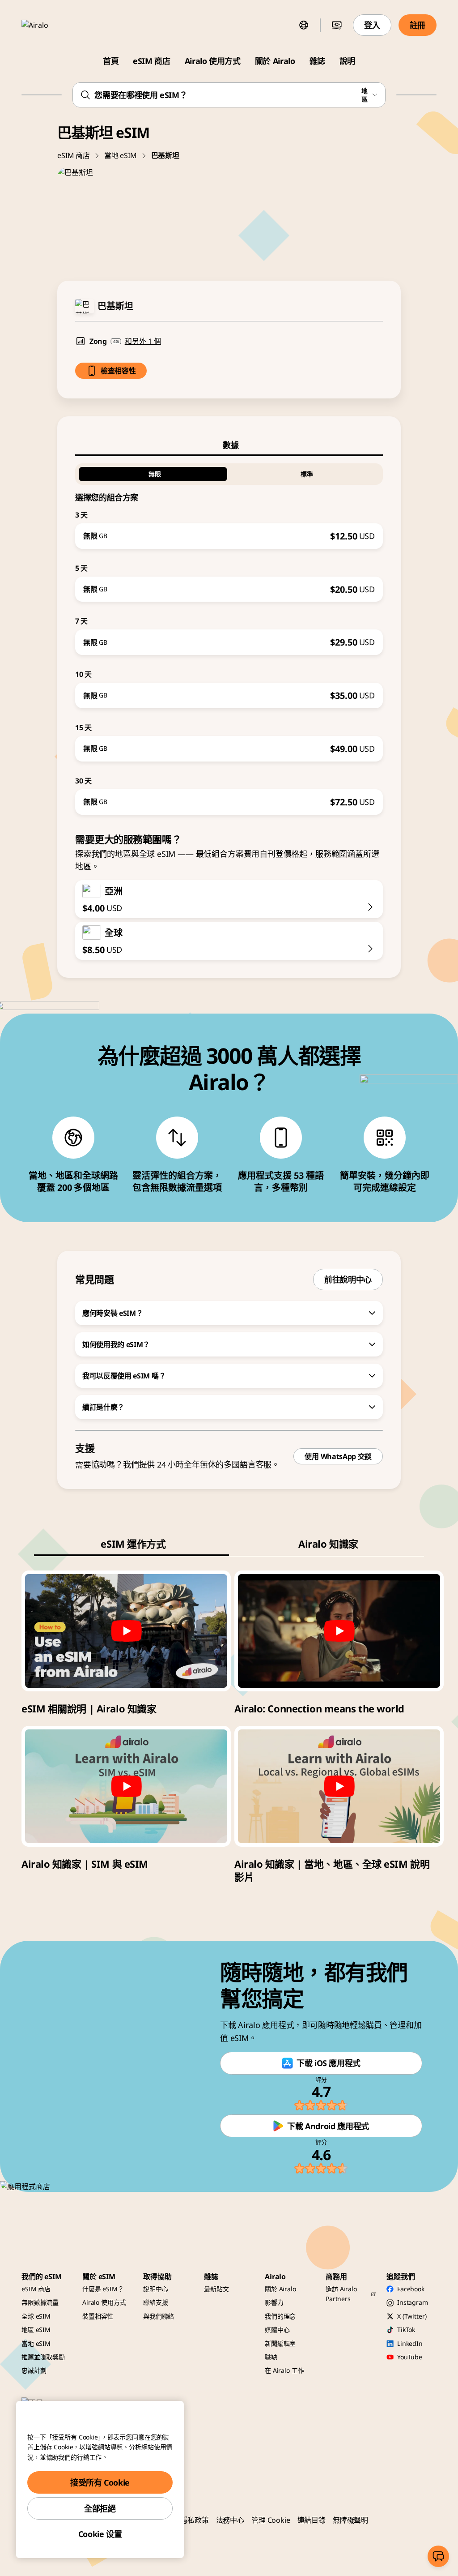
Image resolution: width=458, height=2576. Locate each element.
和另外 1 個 (143, 341)
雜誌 (317, 61)
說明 (347, 61)
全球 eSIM (36, 2316)
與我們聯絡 (159, 2316)
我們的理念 (280, 2316)
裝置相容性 (98, 2316)
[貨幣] (337, 25)
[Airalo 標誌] (48, 25)
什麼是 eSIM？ (103, 2289)
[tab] (229, 445)
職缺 (271, 2357)
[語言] (304, 25)
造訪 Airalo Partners (341, 2294)
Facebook (411, 2289)
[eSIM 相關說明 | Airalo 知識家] (126, 1631)
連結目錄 (312, 2520)
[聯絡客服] (438, 2556)
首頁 (111, 61)
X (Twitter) (412, 2316)
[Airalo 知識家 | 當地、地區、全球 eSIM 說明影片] (339, 1786)
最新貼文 (216, 2289)
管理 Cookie (271, 2520)
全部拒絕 (100, 2508)
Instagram (413, 2302)
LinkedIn (410, 2343)
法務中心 (230, 2520)
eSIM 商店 (151, 61)
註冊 (418, 25)
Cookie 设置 (100, 2534)
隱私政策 (194, 2520)
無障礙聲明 (350, 2520)
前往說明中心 (348, 1279)
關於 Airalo (275, 61)
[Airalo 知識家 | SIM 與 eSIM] (126, 1786)
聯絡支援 (155, 2302)
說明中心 (155, 2289)
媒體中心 (277, 2330)
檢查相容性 (118, 371)
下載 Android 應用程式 (328, 2126)
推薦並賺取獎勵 (43, 2357)
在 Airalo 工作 (284, 2370)
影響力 (274, 2302)
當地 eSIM (121, 155)
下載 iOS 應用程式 (329, 2063)
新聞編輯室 (280, 2343)
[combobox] (229, 95)
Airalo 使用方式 (213, 61)
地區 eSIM (36, 2330)
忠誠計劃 (34, 2370)
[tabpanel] (229, 635)
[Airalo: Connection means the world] (339, 1631)
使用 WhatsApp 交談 (338, 1456)
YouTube (410, 2357)
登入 (372, 25)
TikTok (406, 2330)
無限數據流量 (40, 2302)
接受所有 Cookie (100, 2482)
